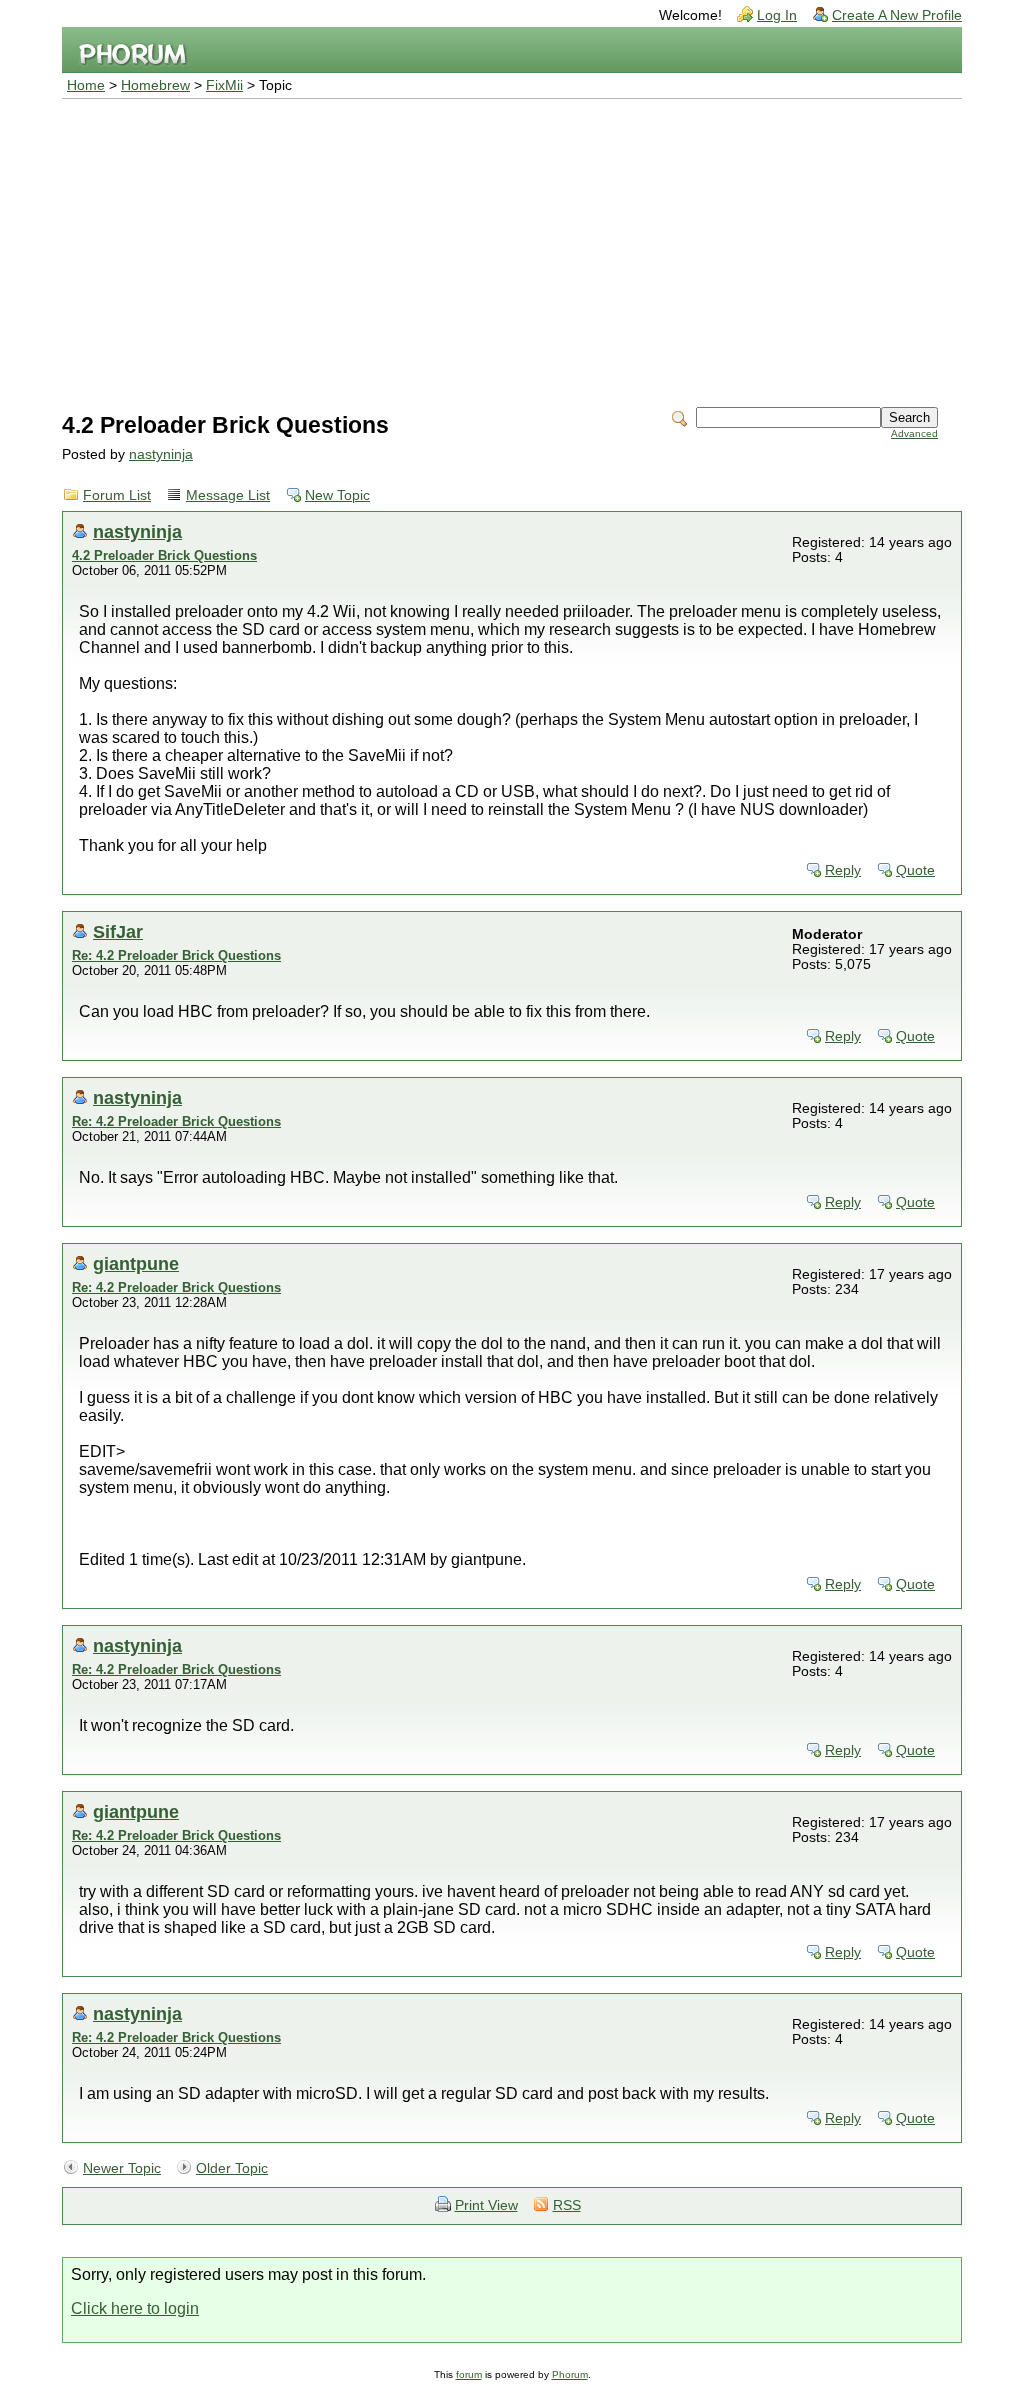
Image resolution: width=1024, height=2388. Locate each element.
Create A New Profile (897, 15)
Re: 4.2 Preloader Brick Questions (176, 955)
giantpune (136, 1263)
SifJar (118, 931)
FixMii (224, 85)
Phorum (570, 2374)
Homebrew (155, 85)
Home (86, 85)
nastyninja (161, 454)
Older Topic (232, 2168)
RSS (567, 2205)
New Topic (337, 495)
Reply (843, 870)
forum (469, 2374)
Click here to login (135, 2308)
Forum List (117, 495)
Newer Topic (122, 2168)
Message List (228, 495)
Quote (915, 870)
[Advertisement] (512, 249)
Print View (486, 2205)
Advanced (914, 433)
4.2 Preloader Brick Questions (164, 555)
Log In (777, 15)
